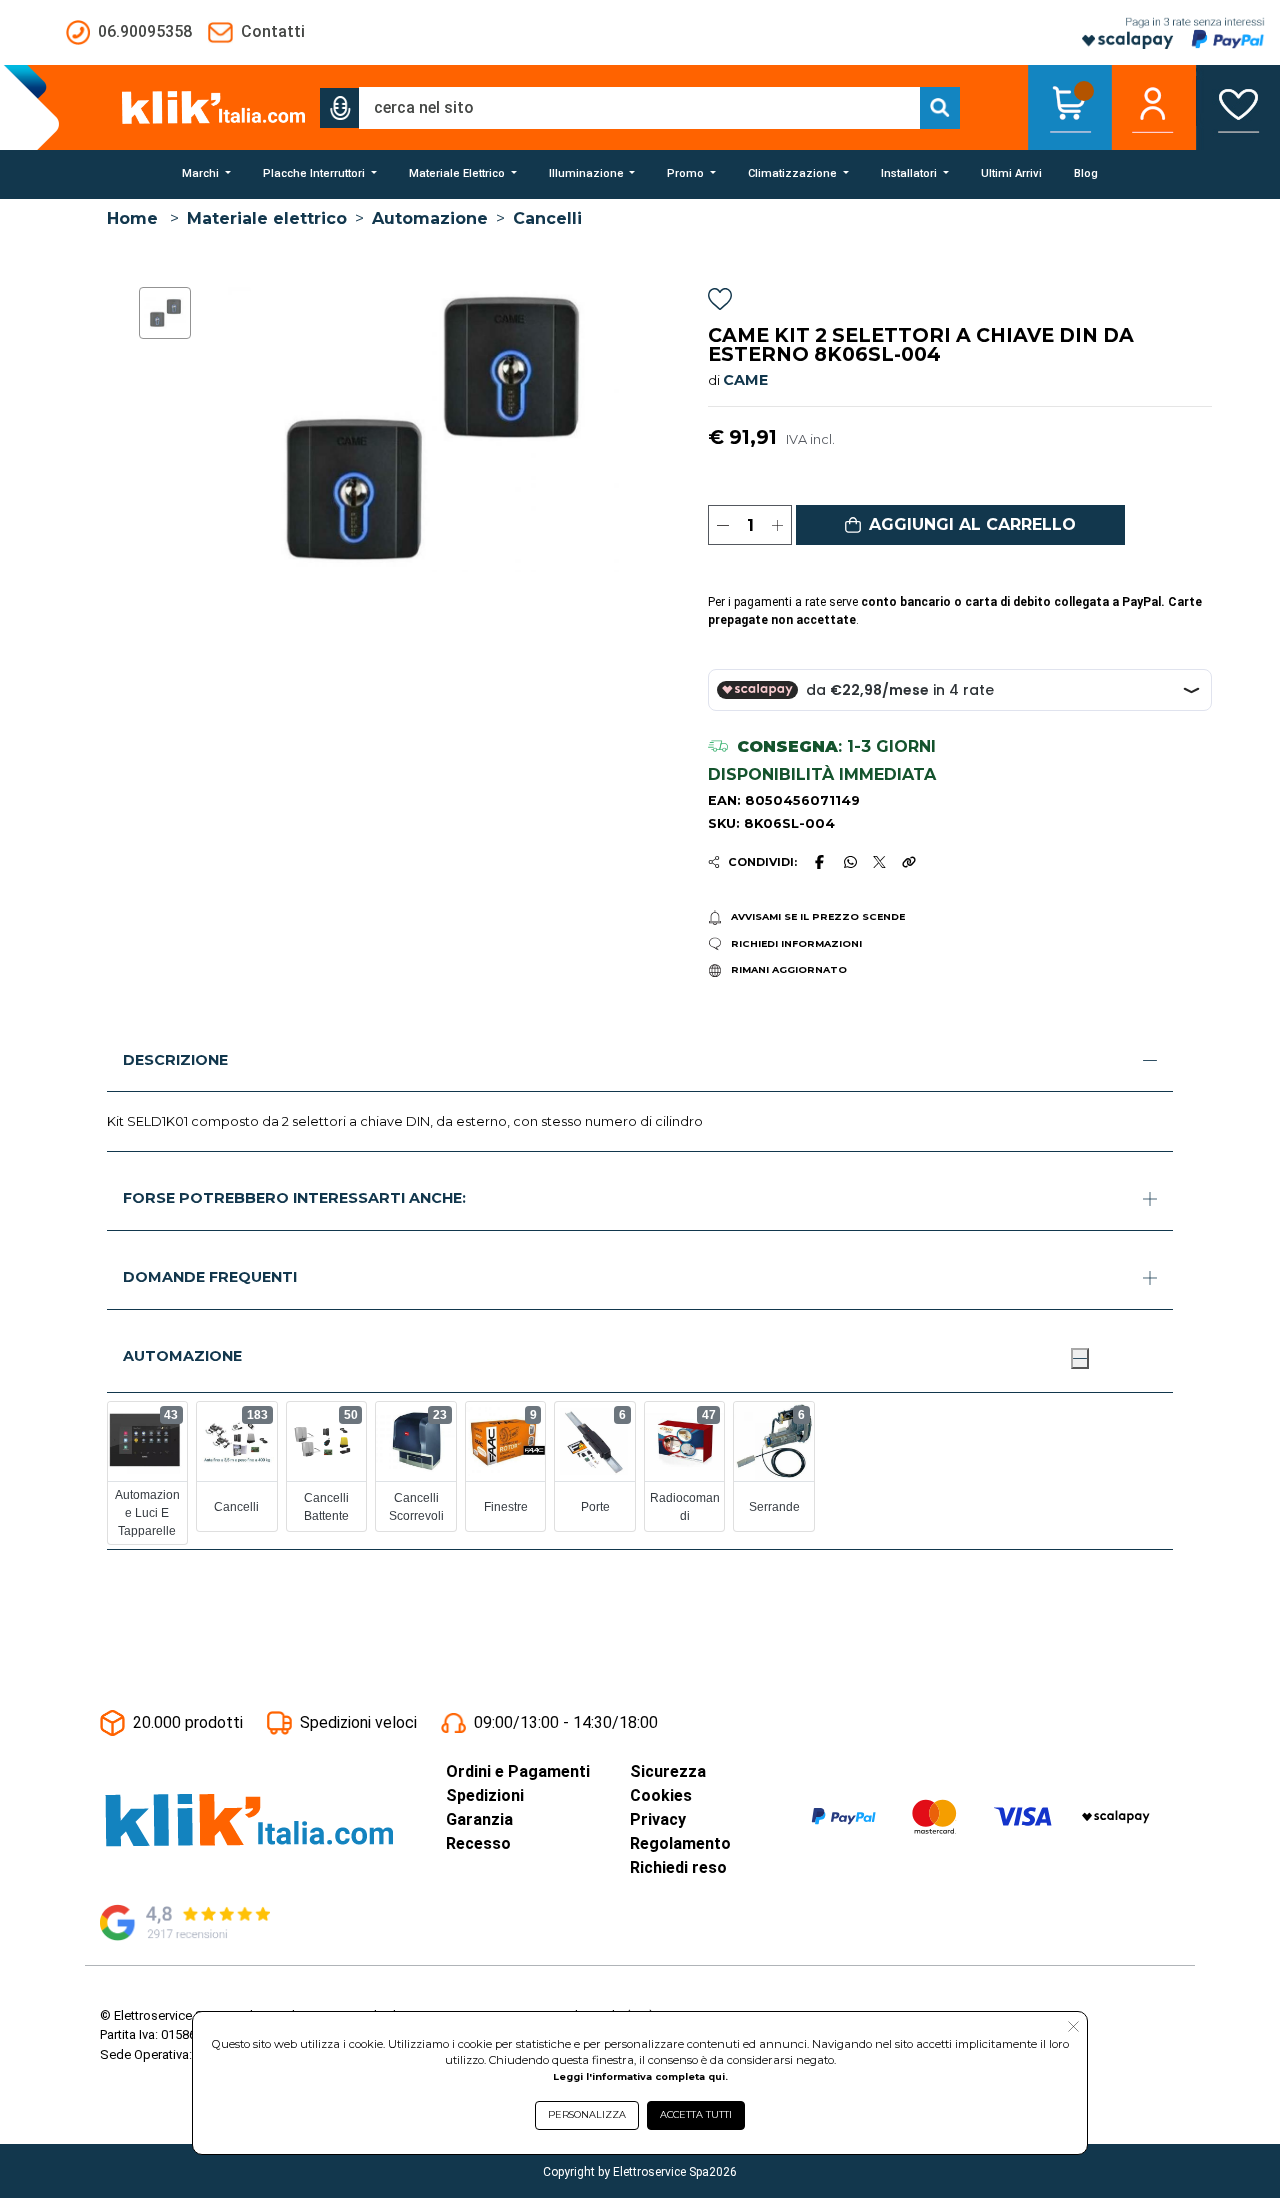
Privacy (658, 1819)
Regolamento (680, 1843)
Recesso (478, 1843)
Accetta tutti (696, 2114)
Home (132, 218)
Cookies (661, 1795)
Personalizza (587, 2114)
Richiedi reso (678, 1867)
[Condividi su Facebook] (820, 862)
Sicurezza (668, 1771)
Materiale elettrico (267, 218)
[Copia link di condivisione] (909, 862)
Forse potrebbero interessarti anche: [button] (294, 1198)
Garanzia (479, 1819)
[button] (340, 108)
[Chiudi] (1080, 1358)
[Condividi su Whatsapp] (850, 862)
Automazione (430, 218)
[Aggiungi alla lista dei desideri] (720, 302)
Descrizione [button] (175, 1060)
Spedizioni (485, 1795)
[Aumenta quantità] (777, 525)
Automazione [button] (182, 1356)
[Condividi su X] (879, 862)
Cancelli (547, 218)
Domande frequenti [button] (210, 1277)
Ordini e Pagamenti (518, 1771)
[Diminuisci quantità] (722, 525)
